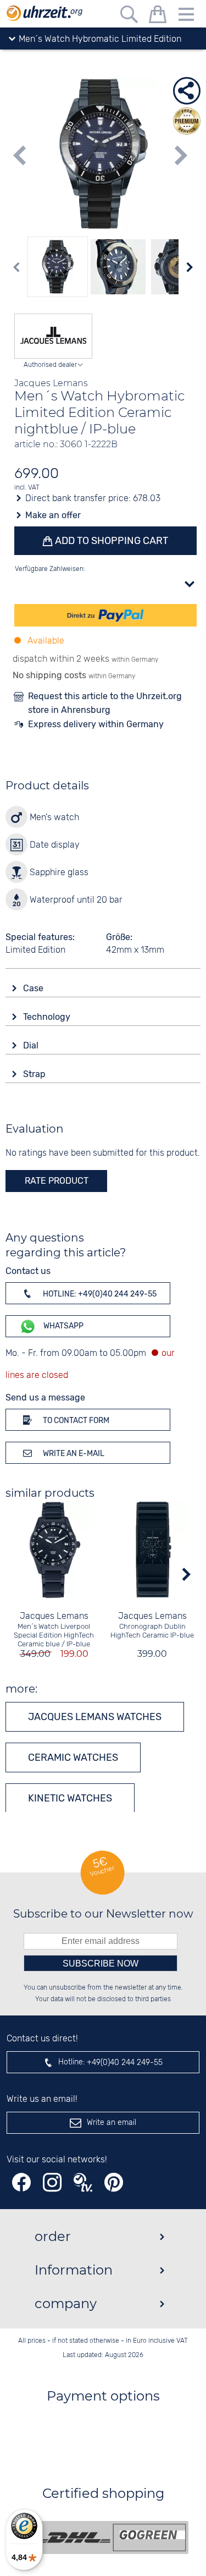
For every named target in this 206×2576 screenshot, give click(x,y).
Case (34, 988)
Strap (35, 1074)
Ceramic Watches (73, 1757)
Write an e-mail (73, 1454)
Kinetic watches (70, 1798)
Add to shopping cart (110, 541)
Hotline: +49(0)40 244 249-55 (99, 1294)
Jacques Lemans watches (95, 1717)
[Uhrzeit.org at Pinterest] (114, 2182)
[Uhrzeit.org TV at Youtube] (83, 2182)
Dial (32, 1045)
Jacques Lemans (54, 1616)
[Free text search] (129, 16)
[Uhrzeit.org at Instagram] (52, 2182)
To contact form (75, 1421)
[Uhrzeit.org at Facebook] (21, 2182)
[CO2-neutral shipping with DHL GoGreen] (112, 2537)
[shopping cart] (158, 16)
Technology (48, 1017)
